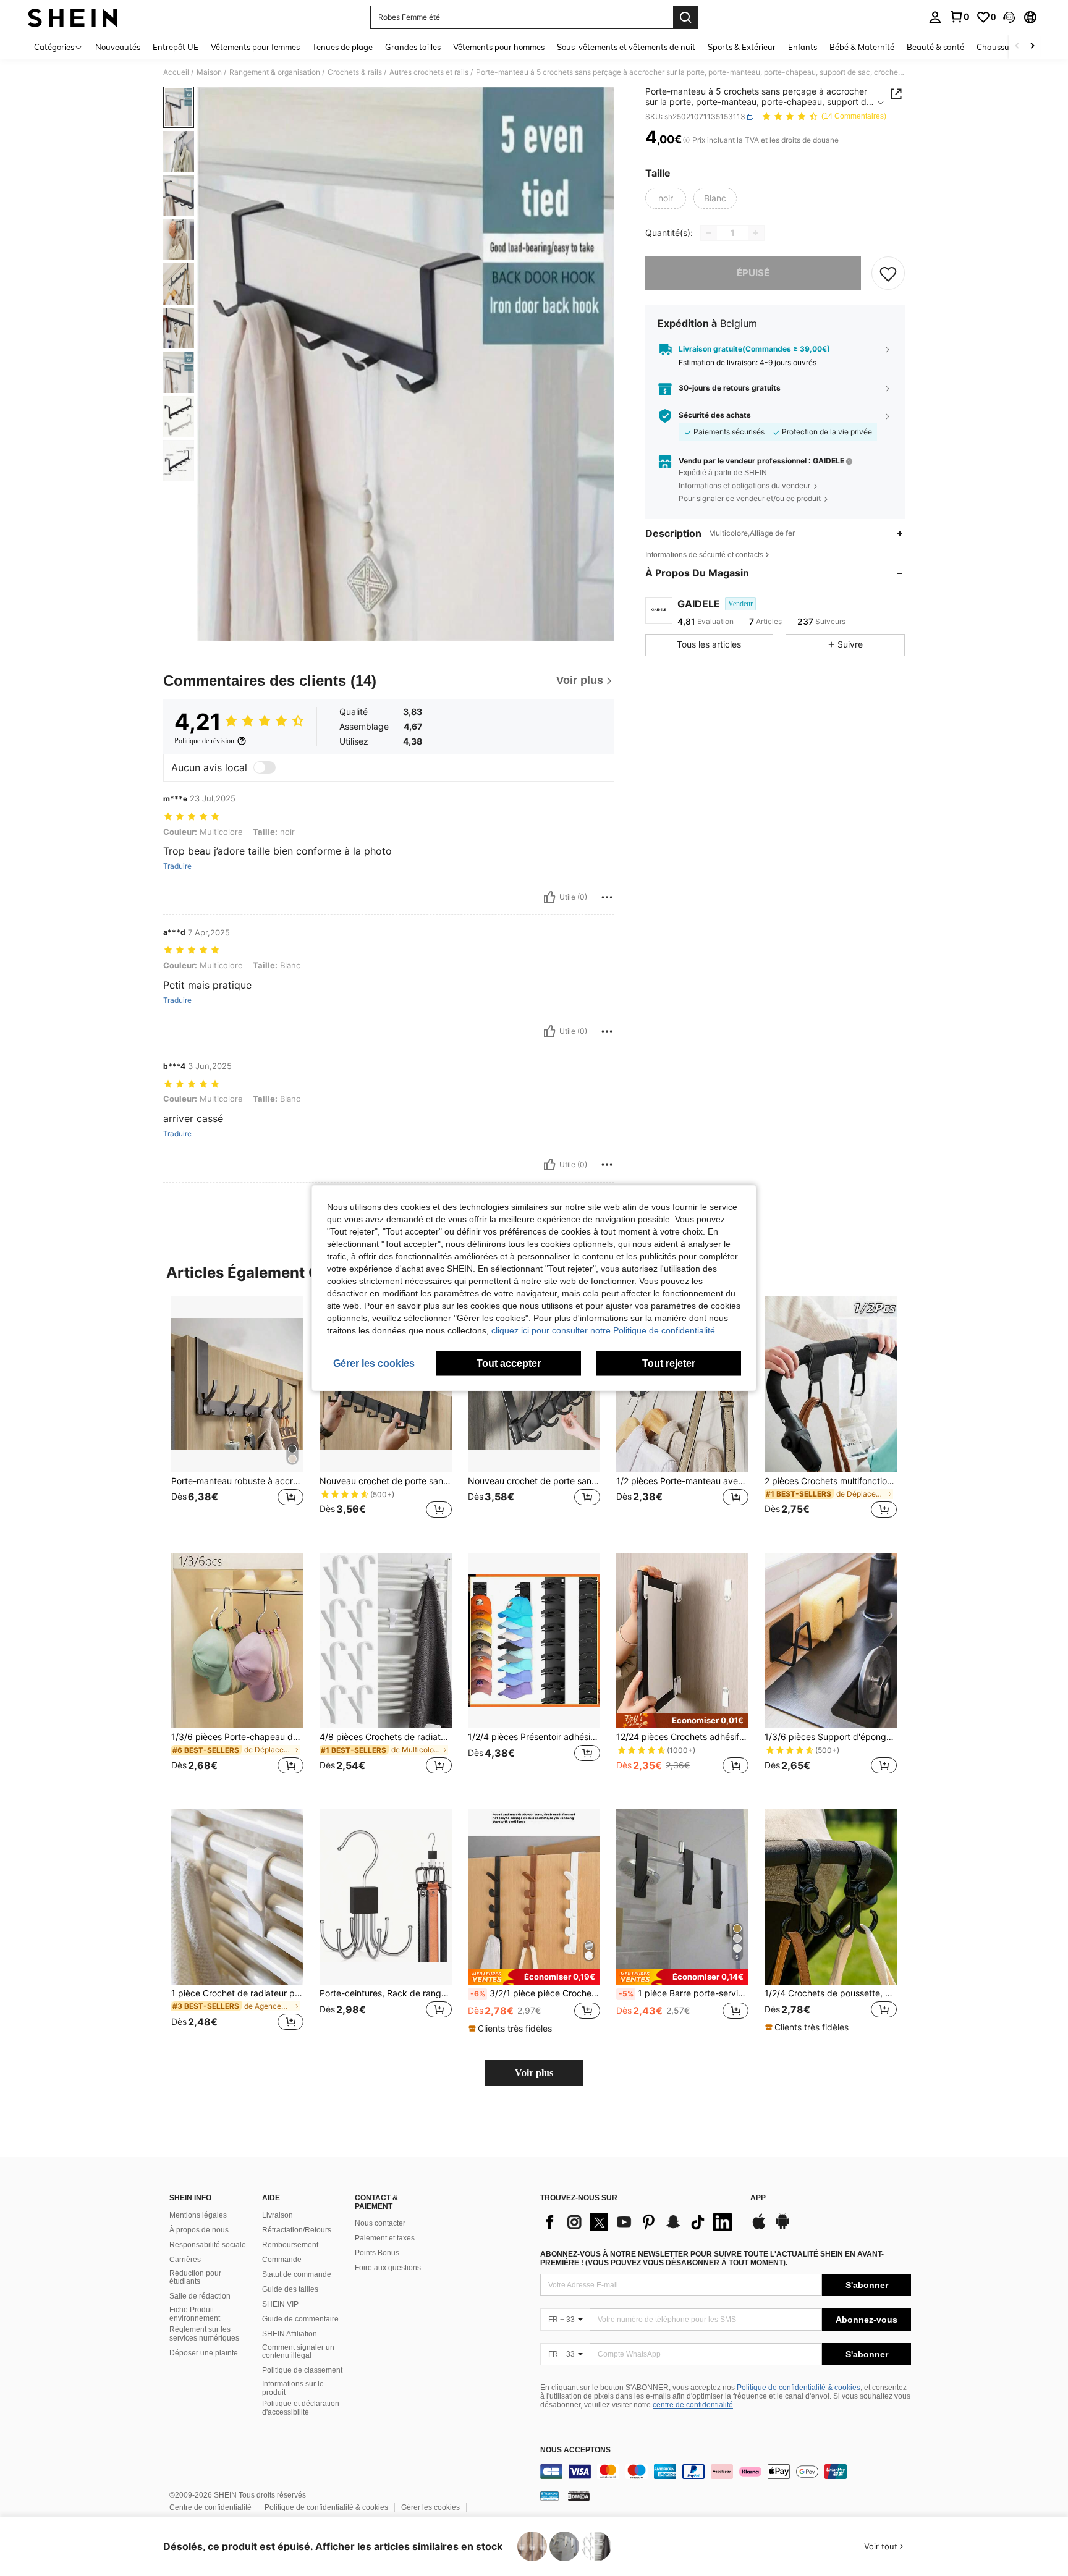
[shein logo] (73, 17)
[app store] (759, 2228)
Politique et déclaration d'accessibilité (301, 2408)
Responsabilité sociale (208, 2245)
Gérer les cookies (430, 2507)
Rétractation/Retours (297, 2230)
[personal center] (935, 17)
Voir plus (534, 2073)
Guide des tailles (290, 2289)
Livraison (278, 2215)
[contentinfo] (726, 2472)
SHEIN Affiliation (290, 2334)
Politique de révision (204, 741)
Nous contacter (380, 2223)
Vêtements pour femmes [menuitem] (255, 47)
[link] (959, 17)
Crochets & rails (355, 72)
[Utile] (549, 897)
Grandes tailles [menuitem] (413, 47)
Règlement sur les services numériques (204, 2334)
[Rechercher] (685, 17)
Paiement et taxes (385, 2238)
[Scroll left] (1017, 47)
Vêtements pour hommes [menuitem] (499, 47)
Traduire (177, 866)
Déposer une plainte (204, 2353)
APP (758, 2198)
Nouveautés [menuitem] (118, 47)
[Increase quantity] (756, 233)
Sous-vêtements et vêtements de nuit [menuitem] (626, 47)
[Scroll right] (1032, 47)
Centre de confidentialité (210, 2507)
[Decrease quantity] (709, 233)
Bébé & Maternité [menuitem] (862, 47)
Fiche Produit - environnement (195, 2314)
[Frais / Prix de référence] (686, 140)
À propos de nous (199, 2230)
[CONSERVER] (888, 273)
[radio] (666, 198)
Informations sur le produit (293, 2388)
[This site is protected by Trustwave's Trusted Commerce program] (549, 2496)
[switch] (265, 767)
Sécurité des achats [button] (715, 416)
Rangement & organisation (275, 72)
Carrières (185, 2260)
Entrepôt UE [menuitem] (176, 47)
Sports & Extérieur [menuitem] (742, 47)
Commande (282, 2260)
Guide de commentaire (300, 2319)
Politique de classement (302, 2370)
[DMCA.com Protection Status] (579, 2496)
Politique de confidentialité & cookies (799, 2388)
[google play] (782, 2228)
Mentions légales (198, 2215)
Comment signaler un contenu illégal (298, 2352)
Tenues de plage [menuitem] (342, 47)
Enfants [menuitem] (803, 47)
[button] (1009, 17)
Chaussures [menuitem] (998, 47)
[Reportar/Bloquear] (607, 897)
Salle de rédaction (200, 2296)
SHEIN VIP (280, 2304)
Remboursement (290, 2245)
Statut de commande (297, 2274)
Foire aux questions (388, 2268)
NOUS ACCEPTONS (575, 2450)
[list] (639, 2222)
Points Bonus (377, 2253)
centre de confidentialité (693, 2405)
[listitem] (237, 1415)
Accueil (176, 72)
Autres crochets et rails (429, 72)
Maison (209, 72)
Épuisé (753, 273)
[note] (682, 1721)
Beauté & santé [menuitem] (935, 47)
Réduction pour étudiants (195, 2278)
